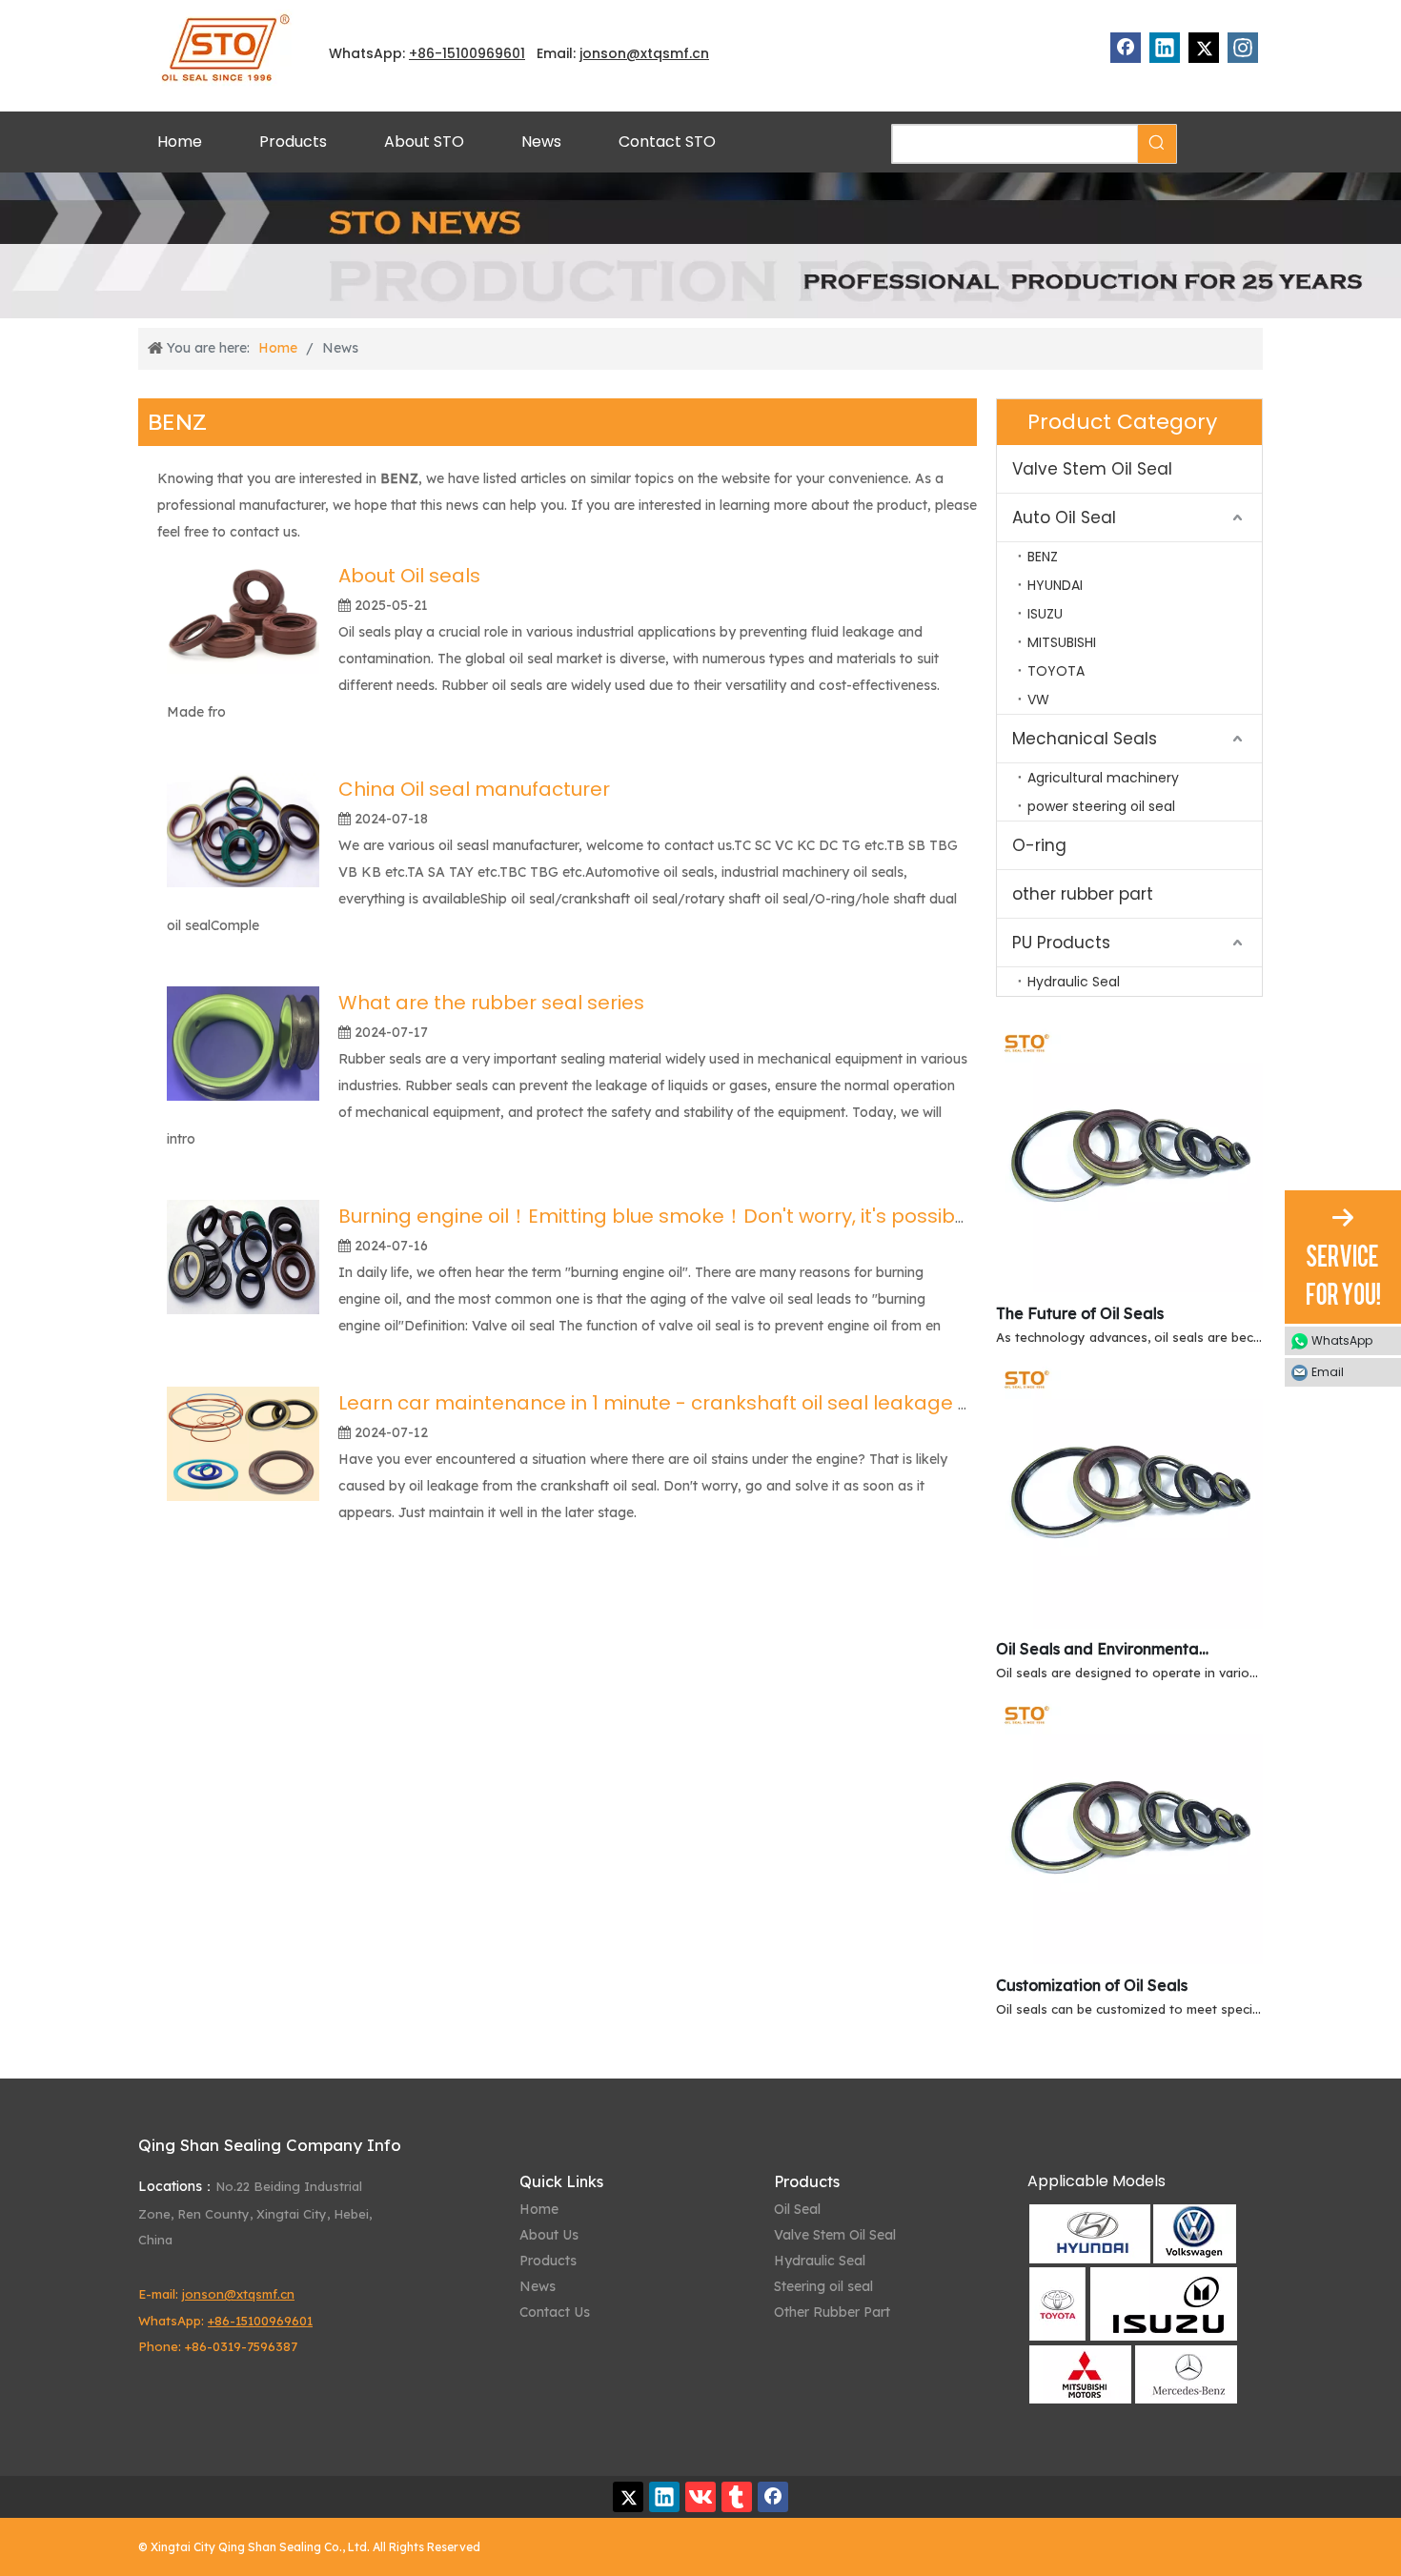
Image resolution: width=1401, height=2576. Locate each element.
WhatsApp (1342, 1340)
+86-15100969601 (260, 2321)
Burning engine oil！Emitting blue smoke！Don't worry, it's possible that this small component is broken (832, 1216)
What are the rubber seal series (491, 1003)
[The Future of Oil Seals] (1129, 1287)
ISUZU (1045, 614)
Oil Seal (797, 2209)
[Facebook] (1126, 48)
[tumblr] (737, 2497)
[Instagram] (1243, 48)
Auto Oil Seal (1064, 517)
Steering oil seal (823, 2286)
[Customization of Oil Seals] (1129, 1958)
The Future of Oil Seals (1080, 1313)
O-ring (1039, 845)
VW (1038, 700)
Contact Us (555, 2312)
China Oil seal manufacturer (474, 789)
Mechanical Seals (1085, 739)
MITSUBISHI (1062, 642)
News (538, 2286)
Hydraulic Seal (1074, 982)
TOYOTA (1056, 671)
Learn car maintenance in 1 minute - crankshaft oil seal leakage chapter (687, 1403)
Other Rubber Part (832, 2312)
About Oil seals (409, 576)
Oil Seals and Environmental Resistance (1104, 1649)
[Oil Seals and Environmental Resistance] (1129, 1623)
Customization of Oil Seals (1092, 1985)
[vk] (700, 2497)
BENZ (1043, 557)
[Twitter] (1204, 48)
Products (548, 2261)
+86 (422, 53)
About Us (549, 2235)
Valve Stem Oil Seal (1092, 469)
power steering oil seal (1101, 806)
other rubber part (1083, 894)
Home (539, 2209)
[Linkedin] (1165, 48)
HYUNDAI (1055, 585)
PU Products (1061, 943)
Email (1328, 1372)
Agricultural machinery (1103, 778)
